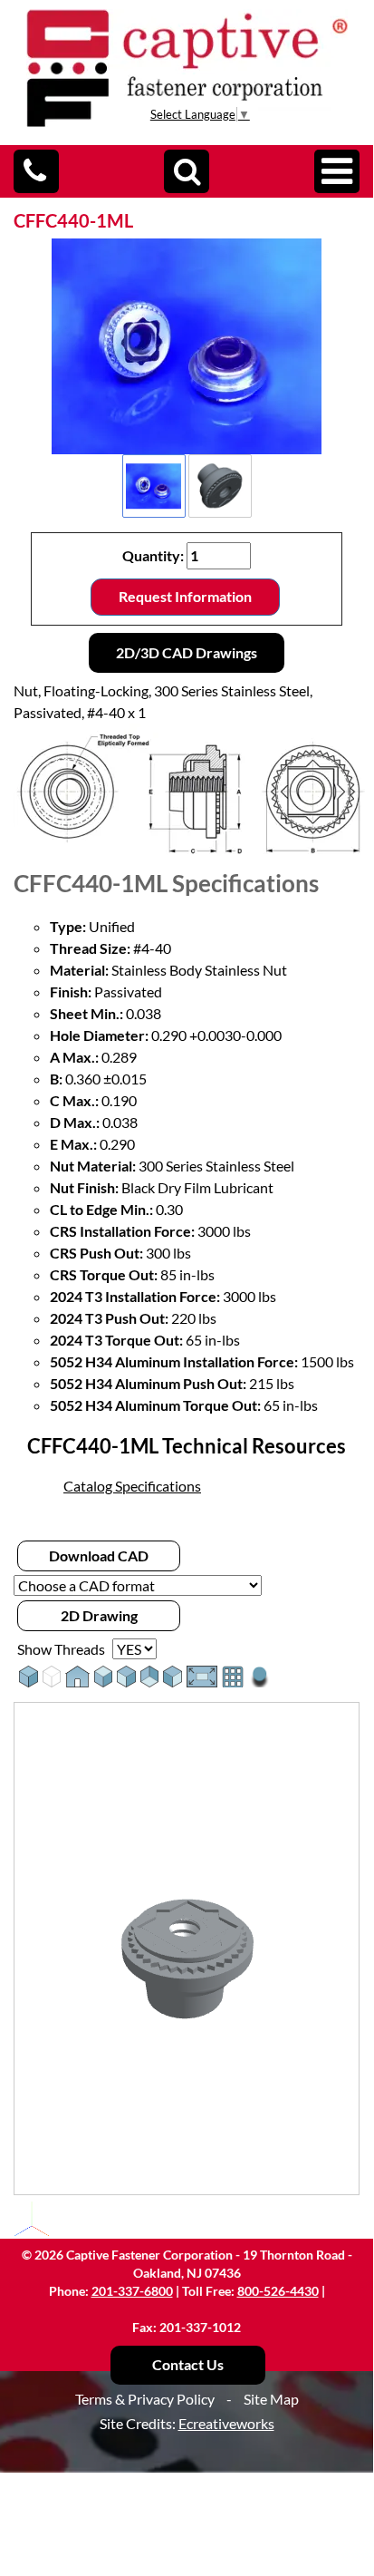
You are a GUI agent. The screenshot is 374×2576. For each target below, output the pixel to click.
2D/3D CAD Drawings (187, 652)
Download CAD (99, 1555)
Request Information (185, 596)
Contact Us (188, 2364)
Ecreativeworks (226, 2423)
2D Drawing (99, 1615)
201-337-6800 (132, 2291)
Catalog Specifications (132, 1486)
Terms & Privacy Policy (145, 2399)
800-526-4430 (278, 2291)
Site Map (271, 2399)
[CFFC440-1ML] (187, 346)
